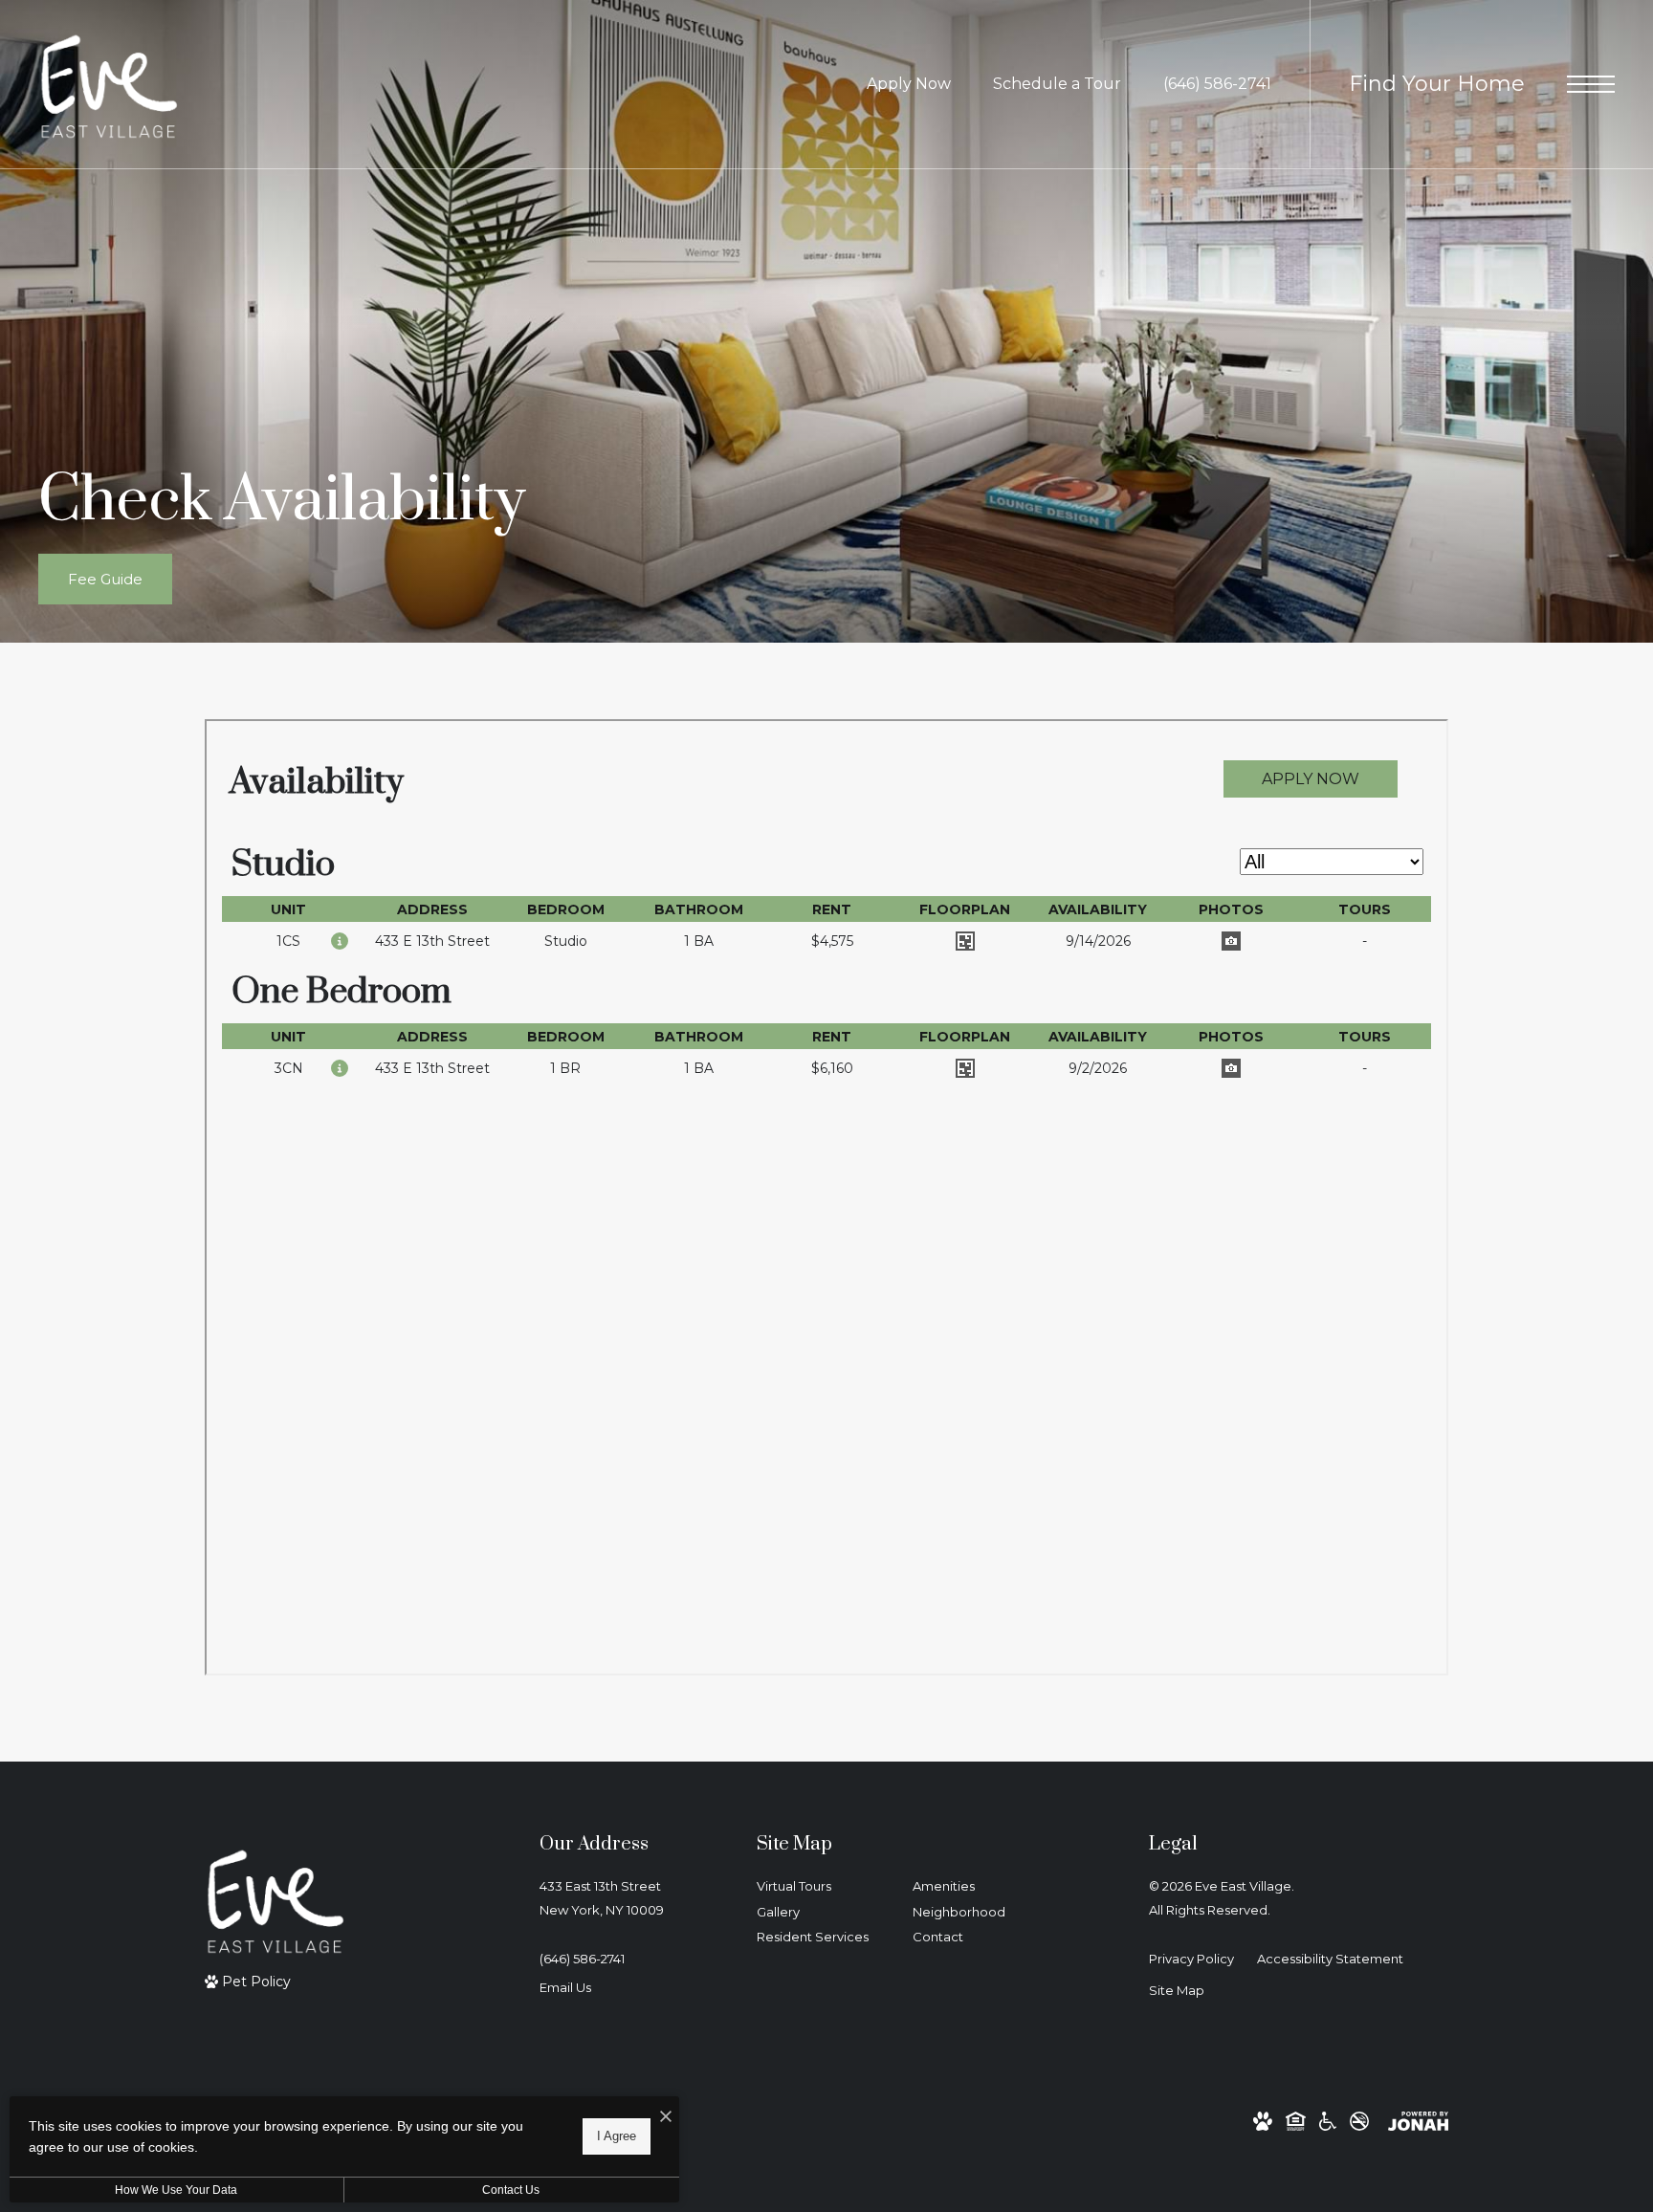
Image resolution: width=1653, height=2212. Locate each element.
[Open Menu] (1591, 84)
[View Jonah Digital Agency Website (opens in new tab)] (1418, 2121)
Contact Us (511, 2190)
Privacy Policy (1191, 1959)
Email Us (565, 1987)
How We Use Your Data (176, 2190)
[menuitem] (819, 1887)
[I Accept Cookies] (666, 2118)
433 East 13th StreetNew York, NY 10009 (602, 1898)
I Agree (617, 2136)
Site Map (1177, 1990)
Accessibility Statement (1330, 1959)
